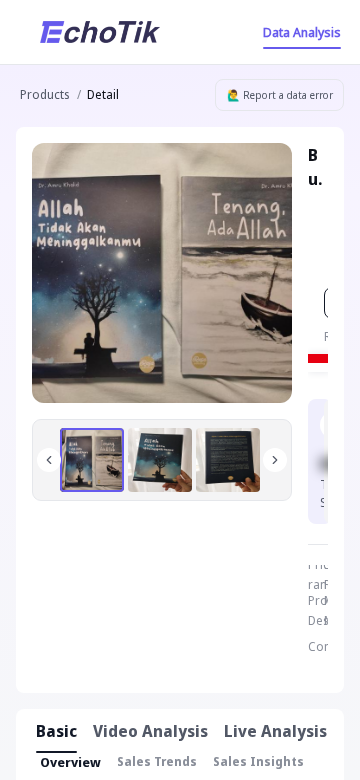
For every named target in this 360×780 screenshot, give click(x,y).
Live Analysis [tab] (275, 731)
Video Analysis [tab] (150, 731)
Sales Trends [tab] (157, 761)
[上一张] (49, 460)
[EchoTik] (100, 32)
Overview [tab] (70, 762)
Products (44, 94)
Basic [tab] (56, 731)
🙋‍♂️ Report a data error (280, 95)
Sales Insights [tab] (258, 761)
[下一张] (275, 460)
